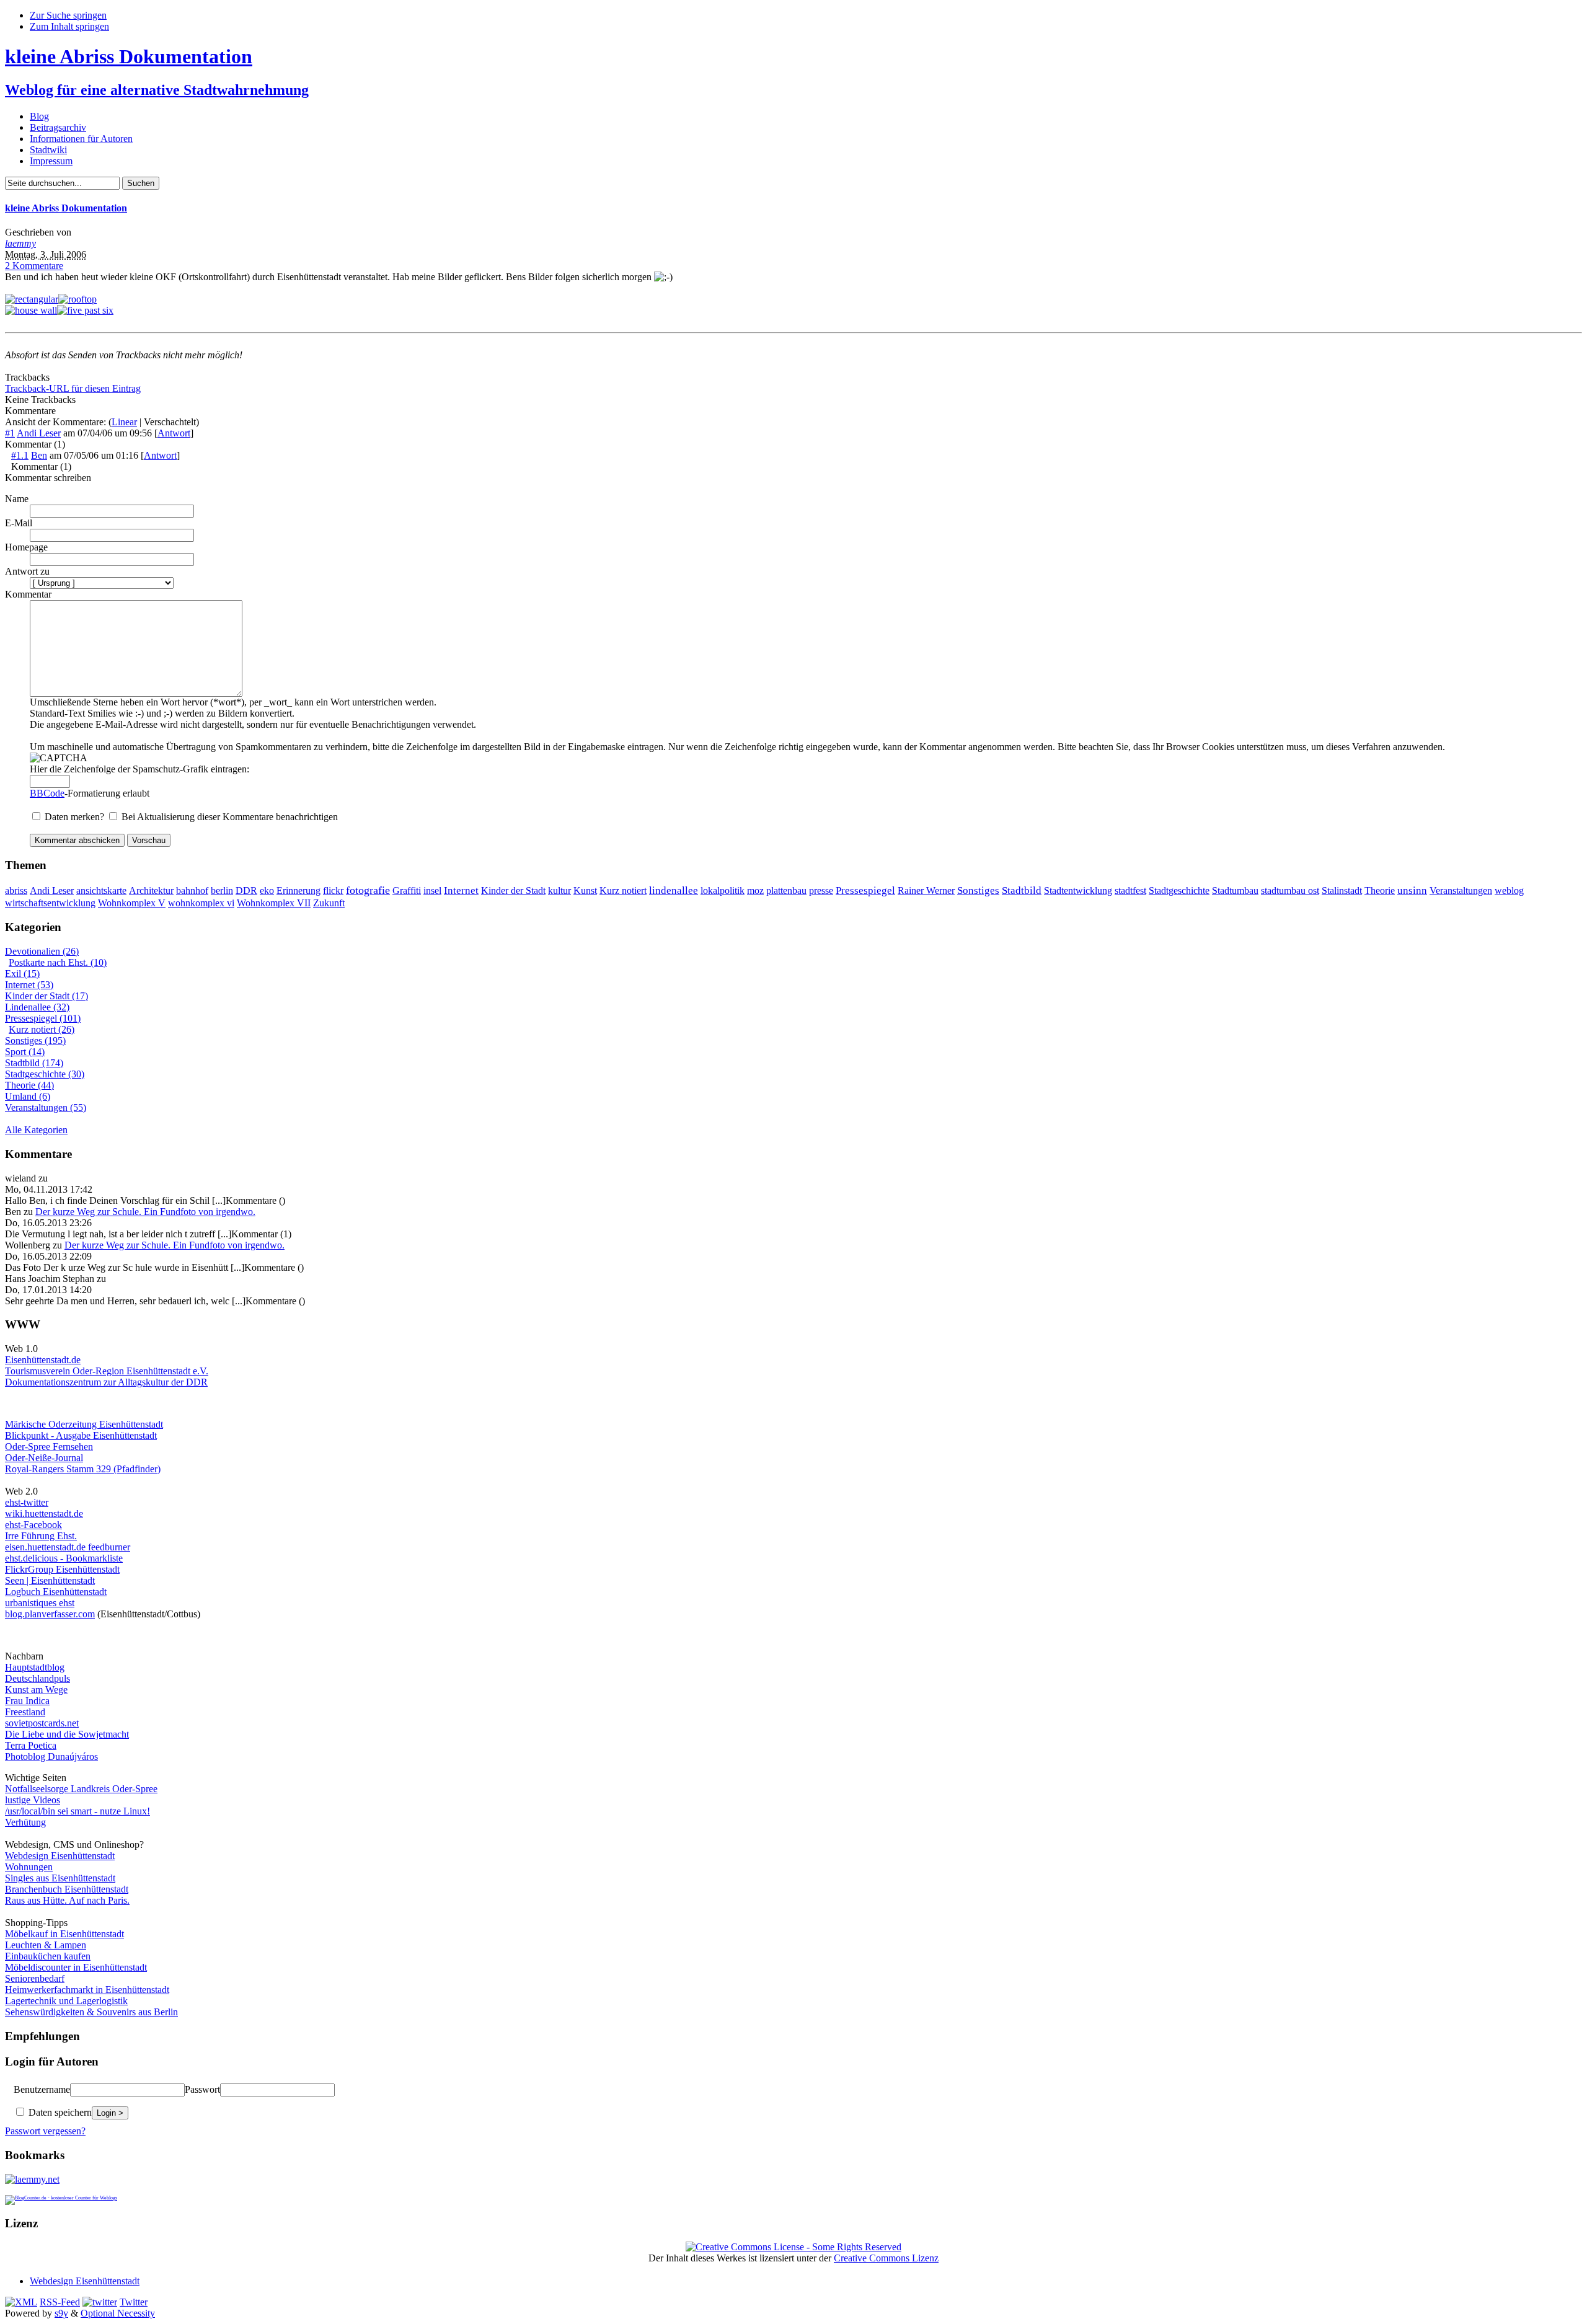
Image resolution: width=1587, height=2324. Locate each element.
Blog (39, 116)
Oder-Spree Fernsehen (49, 1447)
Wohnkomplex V (132, 903)
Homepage (26, 547)
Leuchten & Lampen (46, 1945)
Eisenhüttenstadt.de (43, 1360)
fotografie (368, 890)
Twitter (134, 2302)
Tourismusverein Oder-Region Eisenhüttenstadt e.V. (107, 1371)
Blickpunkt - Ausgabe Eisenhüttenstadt (81, 1435)
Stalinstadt (1342, 890)
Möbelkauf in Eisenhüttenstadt (64, 1934)
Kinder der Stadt (513, 890)
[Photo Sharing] (32, 299)
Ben (39, 455)
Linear (124, 422)
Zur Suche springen (68, 15)
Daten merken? (76, 817)
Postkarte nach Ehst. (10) (58, 962)
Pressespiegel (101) (43, 1018)
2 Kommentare (34, 266)
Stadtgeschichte (1179, 890)
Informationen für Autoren (81, 139)
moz (755, 890)
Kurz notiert (623, 890)
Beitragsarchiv (58, 127)
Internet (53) (29, 985)
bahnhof (192, 890)
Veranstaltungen (1461, 890)
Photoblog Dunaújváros (51, 1756)
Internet (461, 890)
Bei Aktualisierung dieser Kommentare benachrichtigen (230, 817)
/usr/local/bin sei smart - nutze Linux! (77, 1811)
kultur (559, 890)
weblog (1509, 890)
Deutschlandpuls (38, 1678)
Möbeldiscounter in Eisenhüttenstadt (76, 1967)
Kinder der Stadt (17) (46, 996)
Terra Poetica (31, 1745)
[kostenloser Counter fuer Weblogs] (61, 2196)
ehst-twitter (27, 1502)
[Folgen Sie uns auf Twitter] (100, 2302)
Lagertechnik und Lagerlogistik (66, 2001)
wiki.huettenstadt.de (44, 1513)
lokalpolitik (723, 890)
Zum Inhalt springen (69, 26)
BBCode (47, 793)
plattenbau (786, 890)
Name (17, 499)
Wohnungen (29, 1867)
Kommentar (28, 594)
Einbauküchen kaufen (48, 1956)
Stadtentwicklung (1078, 890)
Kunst (585, 890)
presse (821, 890)
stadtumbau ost (1290, 890)
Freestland (25, 1712)
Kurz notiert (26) (42, 1029)
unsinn (1412, 890)
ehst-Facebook (33, 1525)
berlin (222, 890)
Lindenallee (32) (37, 1007)
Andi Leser (39, 433)
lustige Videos (33, 1800)
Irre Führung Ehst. (41, 1536)
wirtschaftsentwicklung (50, 903)
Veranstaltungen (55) (46, 1107)
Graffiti (407, 890)
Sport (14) (25, 1052)
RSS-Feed (60, 2302)
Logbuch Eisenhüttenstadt (56, 1592)
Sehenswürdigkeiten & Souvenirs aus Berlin (91, 2012)
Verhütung (25, 1822)
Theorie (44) (29, 1085)
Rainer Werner (926, 890)
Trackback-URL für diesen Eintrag (73, 388)
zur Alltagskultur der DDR (154, 1382)
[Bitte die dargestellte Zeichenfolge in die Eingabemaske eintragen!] (59, 758)
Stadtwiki (48, 150)
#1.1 (20, 455)
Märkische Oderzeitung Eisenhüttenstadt (84, 1424)
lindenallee (674, 890)
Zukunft (329, 903)
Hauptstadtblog (35, 1667)
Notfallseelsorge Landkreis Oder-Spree (81, 1789)
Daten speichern (59, 2112)
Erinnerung (298, 890)
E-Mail (19, 523)
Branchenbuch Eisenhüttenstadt (67, 1889)
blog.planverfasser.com (50, 1614)
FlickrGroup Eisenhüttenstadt (62, 1569)
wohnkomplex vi (201, 903)
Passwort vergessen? (45, 2131)
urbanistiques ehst (40, 1603)
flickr (333, 890)
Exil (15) (22, 974)
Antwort (174, 433)
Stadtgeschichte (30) (45, 1074)
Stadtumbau (1235, 890)
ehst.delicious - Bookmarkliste (64, 1558)
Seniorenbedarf (35, 1978)
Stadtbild (1022, 890)
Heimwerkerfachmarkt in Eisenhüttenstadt (87, 1990)
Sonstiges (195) (35, 1040)
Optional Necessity (118, 2313)
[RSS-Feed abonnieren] (21, 2302)
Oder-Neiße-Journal (44, 1458)
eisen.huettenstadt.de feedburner (68, 1547)
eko (267, 890)
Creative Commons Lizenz (886, 2258)
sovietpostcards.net (42, 1723)
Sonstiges (978, 890)
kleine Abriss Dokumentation (129, 56)
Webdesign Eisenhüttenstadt (60, 1856)
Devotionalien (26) (42, 951)
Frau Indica (27, 1701)
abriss (16, 890)
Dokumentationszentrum (53, 1382)
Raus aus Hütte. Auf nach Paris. (67, 1900)
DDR (246, 890)
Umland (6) (28, 1096)
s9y (61, 2313)
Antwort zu (27, 571)
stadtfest (1130, 890)
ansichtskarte (101, 890)
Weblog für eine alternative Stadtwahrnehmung (157, 90)
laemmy (20, 243)
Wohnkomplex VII (274, 903)
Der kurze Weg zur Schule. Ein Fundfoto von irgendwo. (145, 1212)
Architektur (151, 890)
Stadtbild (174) (34, 1063)
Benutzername (42, 2089)
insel (432, 890)
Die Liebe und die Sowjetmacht (67, 1734)
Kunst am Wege (36, 1690)
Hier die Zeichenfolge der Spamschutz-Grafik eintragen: (139, 769)
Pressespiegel (865, 890)
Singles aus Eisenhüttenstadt (60, 1878)
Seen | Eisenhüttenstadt (50, 1580)
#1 (10, 433)
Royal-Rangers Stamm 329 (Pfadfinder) (83, 1469)
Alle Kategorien (36, 1130)
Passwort (202, 2089)
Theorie (1380, 890)
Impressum (51, 161)
